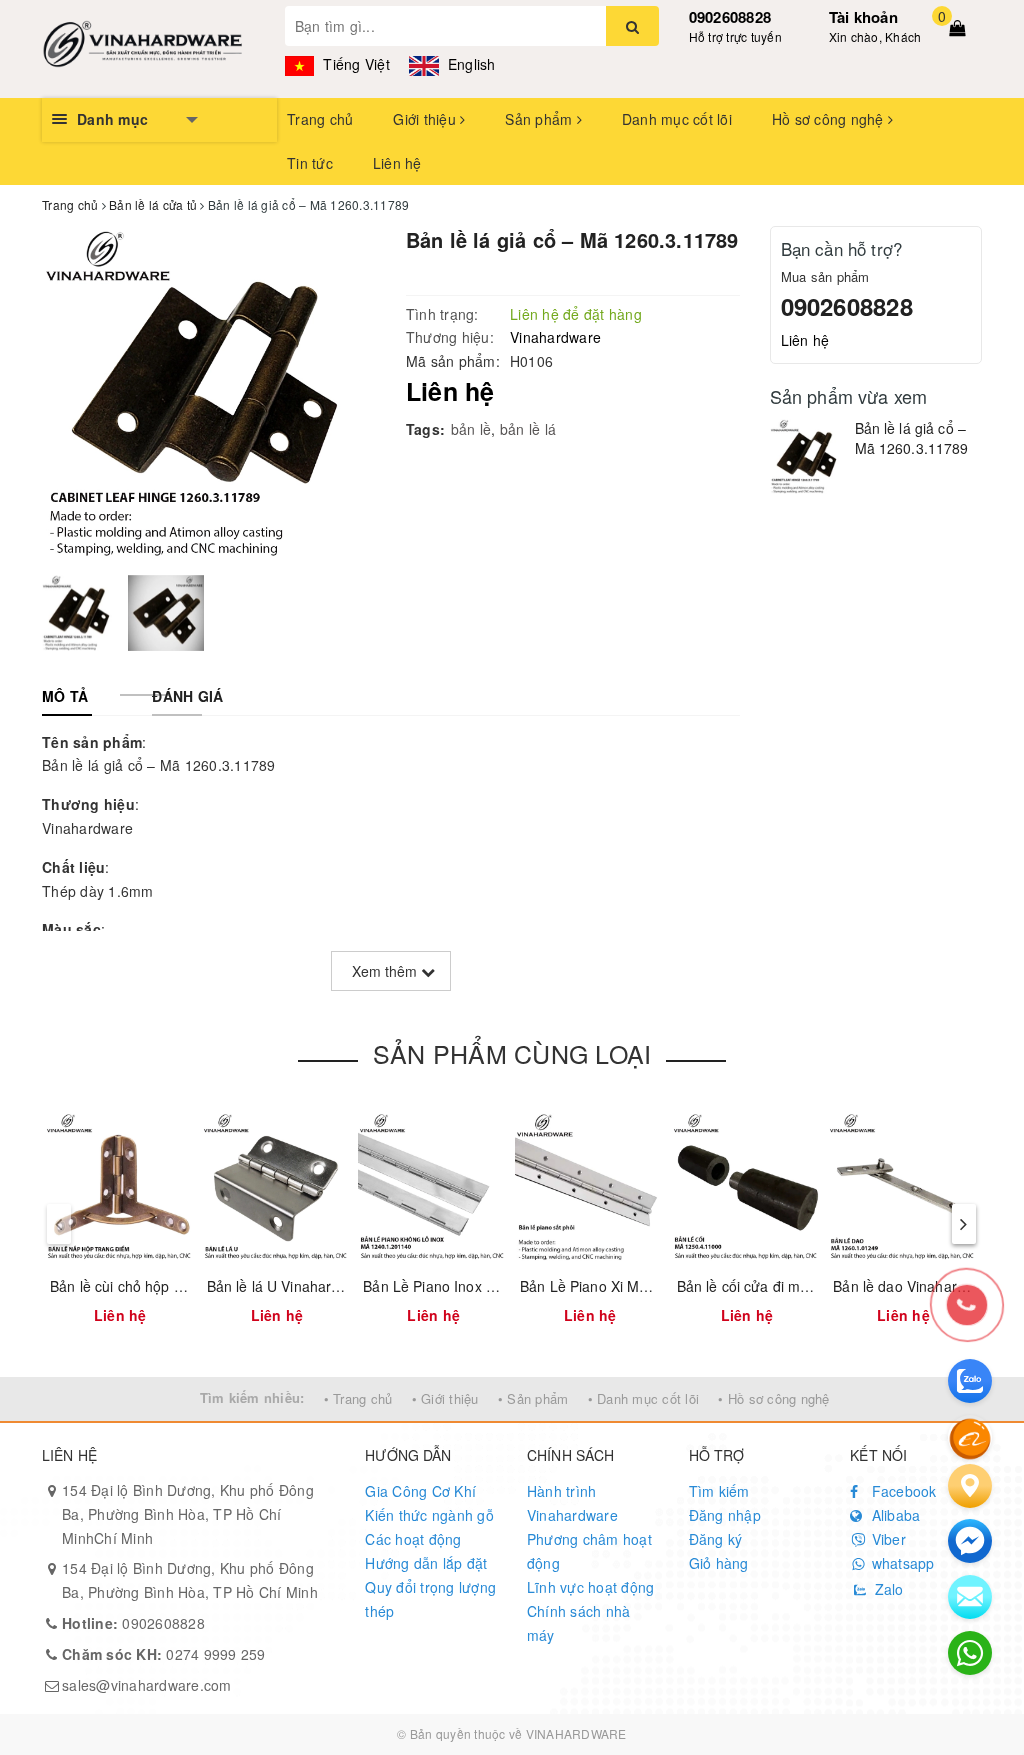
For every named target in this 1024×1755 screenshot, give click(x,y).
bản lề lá (528, 429)
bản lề (471, 429)
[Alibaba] (970, 1437)
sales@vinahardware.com (147, 1685)
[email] (970, 1541)
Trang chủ (320, 119)
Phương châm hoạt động (589, 1551)
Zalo (886, 1589)
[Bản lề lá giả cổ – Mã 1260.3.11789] (807, 456)
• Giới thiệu (445, 1398)
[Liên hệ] (970, 1486)
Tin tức (310, 163)
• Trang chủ (358, 1398)
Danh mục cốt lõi (677, 119)
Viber (886, 1539)
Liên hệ (397, 163)
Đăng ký (716, 1539)
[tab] (65, 696)
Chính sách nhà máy (579, 1623)
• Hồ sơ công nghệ (773, 1398)
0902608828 (730, 17)
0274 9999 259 (164, 1654)
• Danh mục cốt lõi (644, 1398)
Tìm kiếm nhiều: (252, 1397)
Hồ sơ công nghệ (830, 119)
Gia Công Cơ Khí (420, 1491)
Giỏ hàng (719, 1563)
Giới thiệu (426, 119)
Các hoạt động (413, 1539)
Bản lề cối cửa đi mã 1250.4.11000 (790, 1286)
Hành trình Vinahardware (572, 1503)
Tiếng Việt (354, 64)
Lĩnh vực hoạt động (591, 1587)
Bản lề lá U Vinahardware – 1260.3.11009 (342, 1286)
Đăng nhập (725, 1515)
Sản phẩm (540, 119)
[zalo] (970, 1381)
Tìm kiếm (719, 1491)
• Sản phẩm (533, 1398)
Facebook (901, 1491)
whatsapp (900, 1563)
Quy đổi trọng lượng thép (430, 1599)
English (470, 64)
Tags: (425, 429)
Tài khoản (863, 17)
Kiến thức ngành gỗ (429, 1515)
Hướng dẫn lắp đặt (426, 1563)
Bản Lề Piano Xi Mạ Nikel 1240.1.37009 (648, 1286)
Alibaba (893, 1515)
